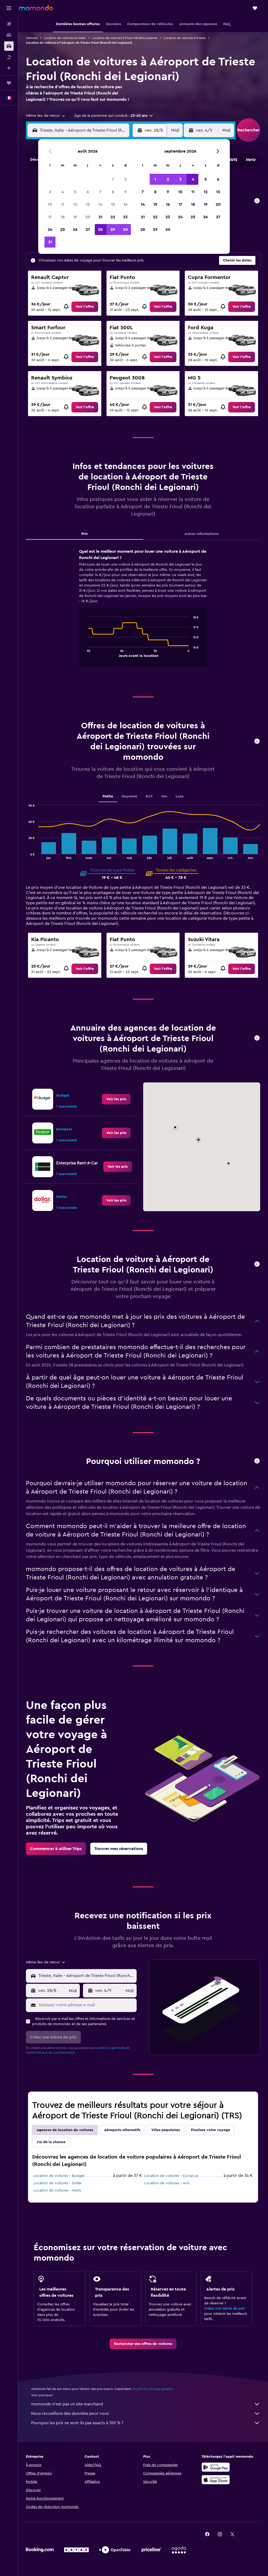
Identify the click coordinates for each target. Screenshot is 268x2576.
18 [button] (63, 217)
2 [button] (125, 179)
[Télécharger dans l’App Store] (216, 2480)
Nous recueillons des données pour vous (70, 2413)
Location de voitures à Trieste (185, 38)
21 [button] (100, 217)
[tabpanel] (143, 613)
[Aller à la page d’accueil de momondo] (36, 8)
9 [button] (125, 192)
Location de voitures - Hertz (57, 2191)
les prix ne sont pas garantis (153, 2389)
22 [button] (113, 217)
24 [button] (50, 230)
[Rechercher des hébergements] (9, 35)
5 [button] (75, 192)
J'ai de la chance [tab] (51, 2142)
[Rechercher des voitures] (9, 46)
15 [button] (113, 204)
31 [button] (50, 242)
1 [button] (113, 179)
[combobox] (46, 116)
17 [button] (50, 217)
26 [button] (75, 230)
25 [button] (63, 230)
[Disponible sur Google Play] (216, 2467)
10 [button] (50, 204)
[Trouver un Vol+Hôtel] (9, 57)
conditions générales (110, 2048)
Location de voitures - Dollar (57, 2183)
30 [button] (125, 230)
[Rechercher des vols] (9, 24)
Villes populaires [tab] (166, 2130)
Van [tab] (164, 796)
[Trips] (9, 83)
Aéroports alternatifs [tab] (122, 2130)
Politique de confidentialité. (55, 2053)
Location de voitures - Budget (59, 2176)
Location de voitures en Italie (65, 38)
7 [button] (100, 192)
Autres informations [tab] (202, 534)
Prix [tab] (85, 534)
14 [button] (100, 204)
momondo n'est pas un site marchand (67, 2404)
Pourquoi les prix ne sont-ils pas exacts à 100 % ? (77, 2423)
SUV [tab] (149, 796)
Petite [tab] (108, 796)
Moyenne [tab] (129, 796)
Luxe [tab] (180, 796)
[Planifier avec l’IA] (9, 68)
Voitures (32, 38)
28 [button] (100, 230)
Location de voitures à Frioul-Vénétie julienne (125, 38)
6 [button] (88, 192)
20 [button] (88, 217)
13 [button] (88, 204)
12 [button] (75, 204)
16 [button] (125, 204)
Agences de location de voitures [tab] (65, 2130)
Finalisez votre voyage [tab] (210, 2130)
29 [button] (113, 230)
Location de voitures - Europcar (171, 2176)
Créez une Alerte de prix (224, 2309)
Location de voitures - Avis (167, 2183)
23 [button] (125, 217)
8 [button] (113, 192)
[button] (9, 8)
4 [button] (63, 192)
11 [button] (63, 204)
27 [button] (88, 230)
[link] (85, 307)
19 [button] (75, 217)
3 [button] (50, 192)
